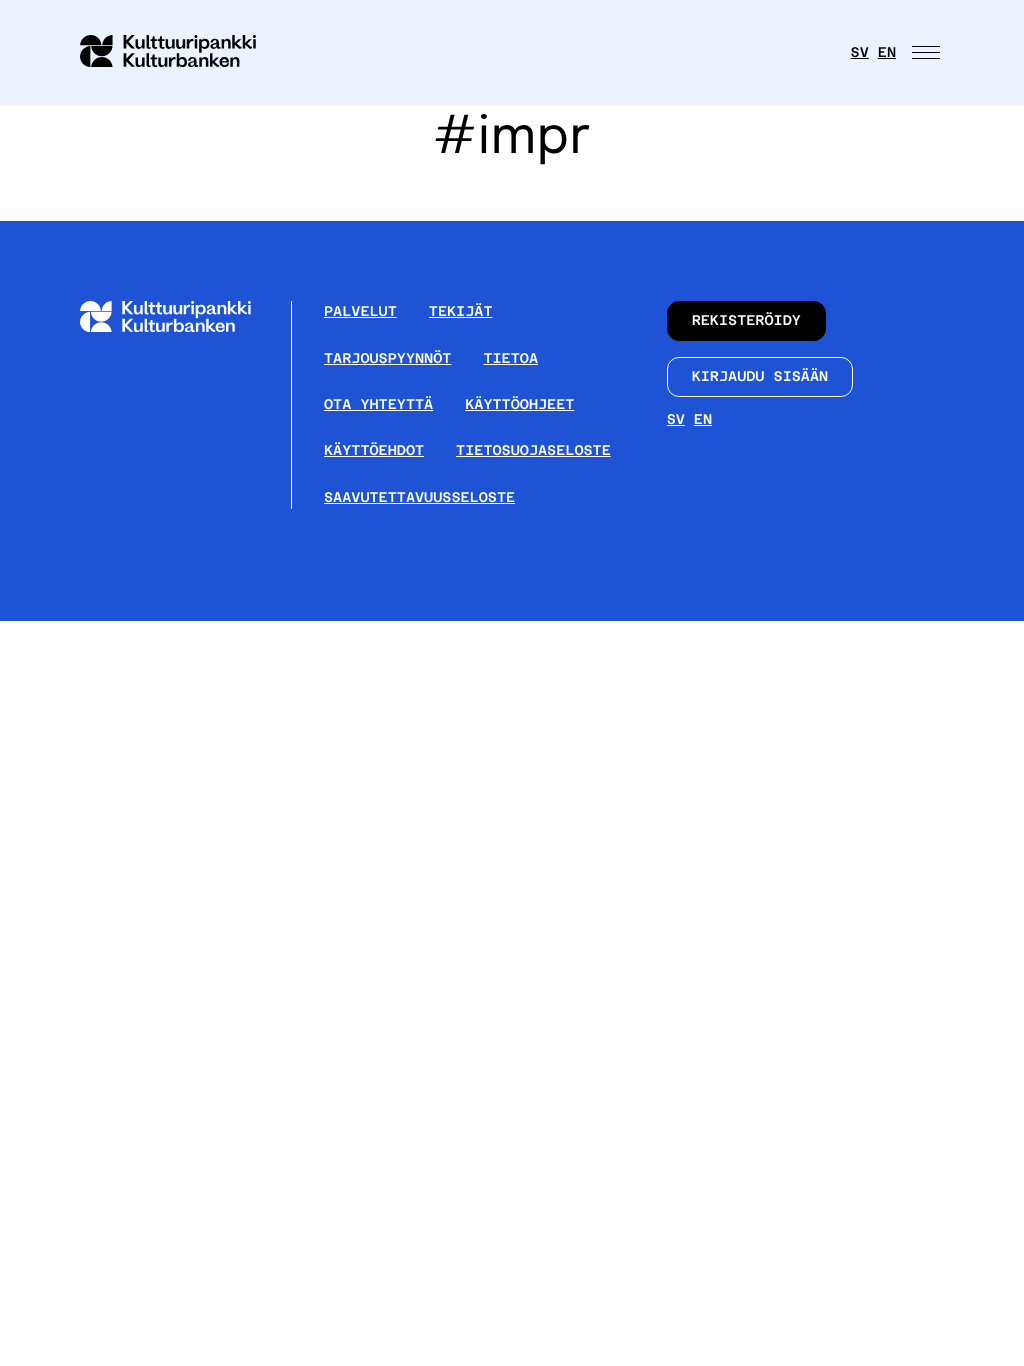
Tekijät (461, 312)
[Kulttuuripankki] (181, 327)
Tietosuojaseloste (533, 451)
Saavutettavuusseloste (419, 498)
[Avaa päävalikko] (928, 53)
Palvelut (360, 312)
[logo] (180, 53)
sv (860, 53)
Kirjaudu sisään (760, 377)
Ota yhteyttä (378, 405)
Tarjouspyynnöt (387, 359)
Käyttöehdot (374, 451)
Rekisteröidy (746, 321)
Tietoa (510, 359)
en (887, 53)
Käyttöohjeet (519, 405)
